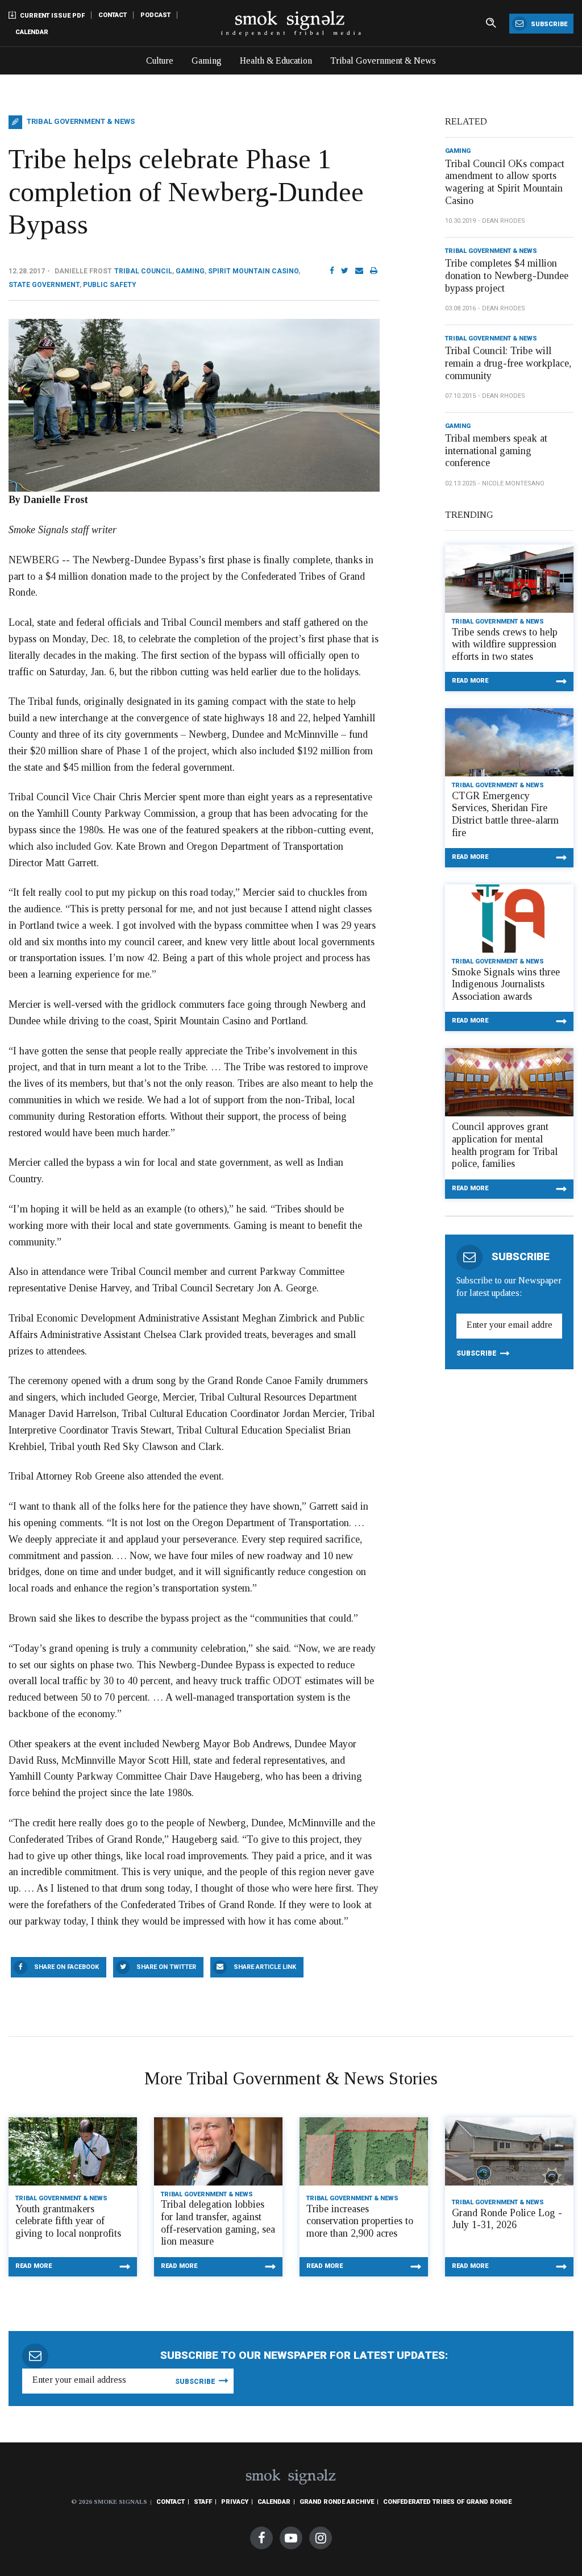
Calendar (32, 32)
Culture (160, 61)
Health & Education (276, 61)
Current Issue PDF (51, 16)
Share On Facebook (66, 1967)
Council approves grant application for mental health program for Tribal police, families (505, 1145)
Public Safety (110, 285)
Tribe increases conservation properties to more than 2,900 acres (360, 2221)
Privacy (235, 2502)
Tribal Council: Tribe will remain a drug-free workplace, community (508, 363)
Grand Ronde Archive (337, 2502)
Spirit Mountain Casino (253, 271)
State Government (44, 285)
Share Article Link (265, 1967)
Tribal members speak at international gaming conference (496, 450)
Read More (470, 681)
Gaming (207, 61)
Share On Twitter (166, 1967)
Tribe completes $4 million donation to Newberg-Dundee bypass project (507, 275)
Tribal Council (143, 271)
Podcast (155, 15)
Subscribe (548, 24)
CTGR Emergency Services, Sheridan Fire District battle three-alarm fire (505, 814)
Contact (113, 15)
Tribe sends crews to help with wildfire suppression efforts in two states (505, 644)
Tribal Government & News (383, 61)
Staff (203, 2502)
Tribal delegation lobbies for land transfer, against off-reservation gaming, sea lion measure (218, 2223)
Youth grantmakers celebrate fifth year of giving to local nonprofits (68, 2221)
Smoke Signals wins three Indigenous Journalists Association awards (506, 984)
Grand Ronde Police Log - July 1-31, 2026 (507, 2219)
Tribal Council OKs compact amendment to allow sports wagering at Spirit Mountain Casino (505, 182)
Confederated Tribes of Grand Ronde (447, 2502)
